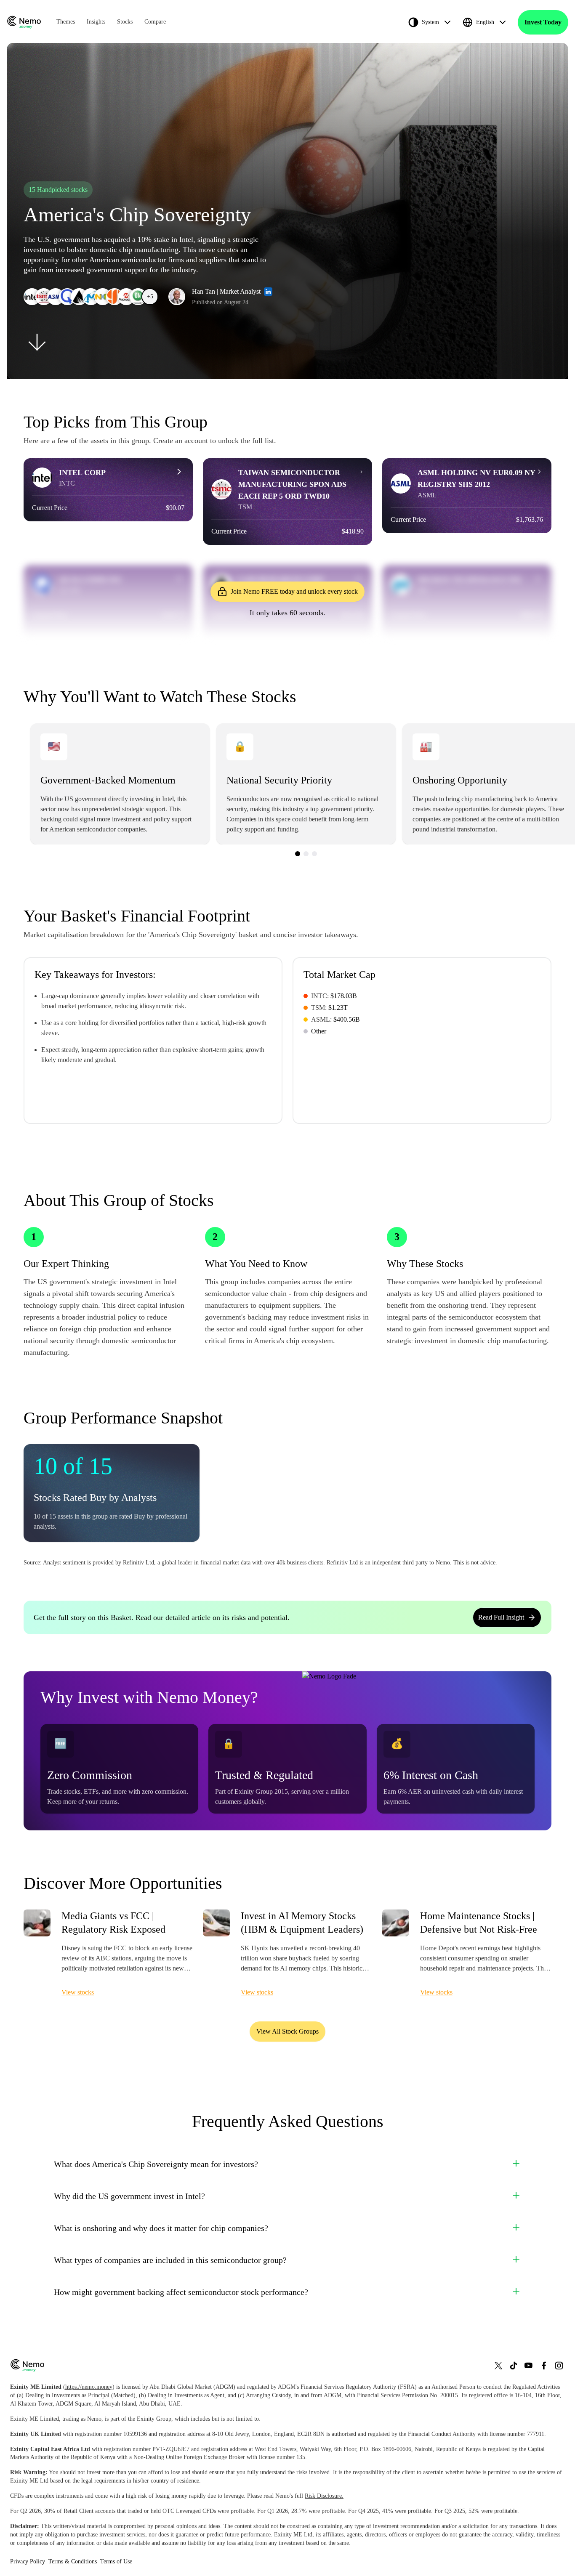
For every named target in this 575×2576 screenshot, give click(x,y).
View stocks (78, 1992)
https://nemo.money (89, 2387)
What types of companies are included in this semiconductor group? (170, 2260)
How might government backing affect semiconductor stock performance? (181, 2292)
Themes (66, 22)
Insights (96, 22)
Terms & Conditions (73, 2561)
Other (319, 1031)
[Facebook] (544, 2365)
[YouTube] (529, 2365)
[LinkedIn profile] (268, 292)
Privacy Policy (28, 2561)
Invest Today (543, 22)
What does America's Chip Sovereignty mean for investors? (156, 2164)
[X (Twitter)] (498, 2365)
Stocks (125, 22)
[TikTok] (514, 2365)
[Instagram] (559, 2365)
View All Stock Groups (287, 2031)
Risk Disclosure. (324, 2496)
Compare (155, 22)
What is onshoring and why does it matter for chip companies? (161, 2228)
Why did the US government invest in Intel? (129, 2196)
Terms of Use (116, 2561)
